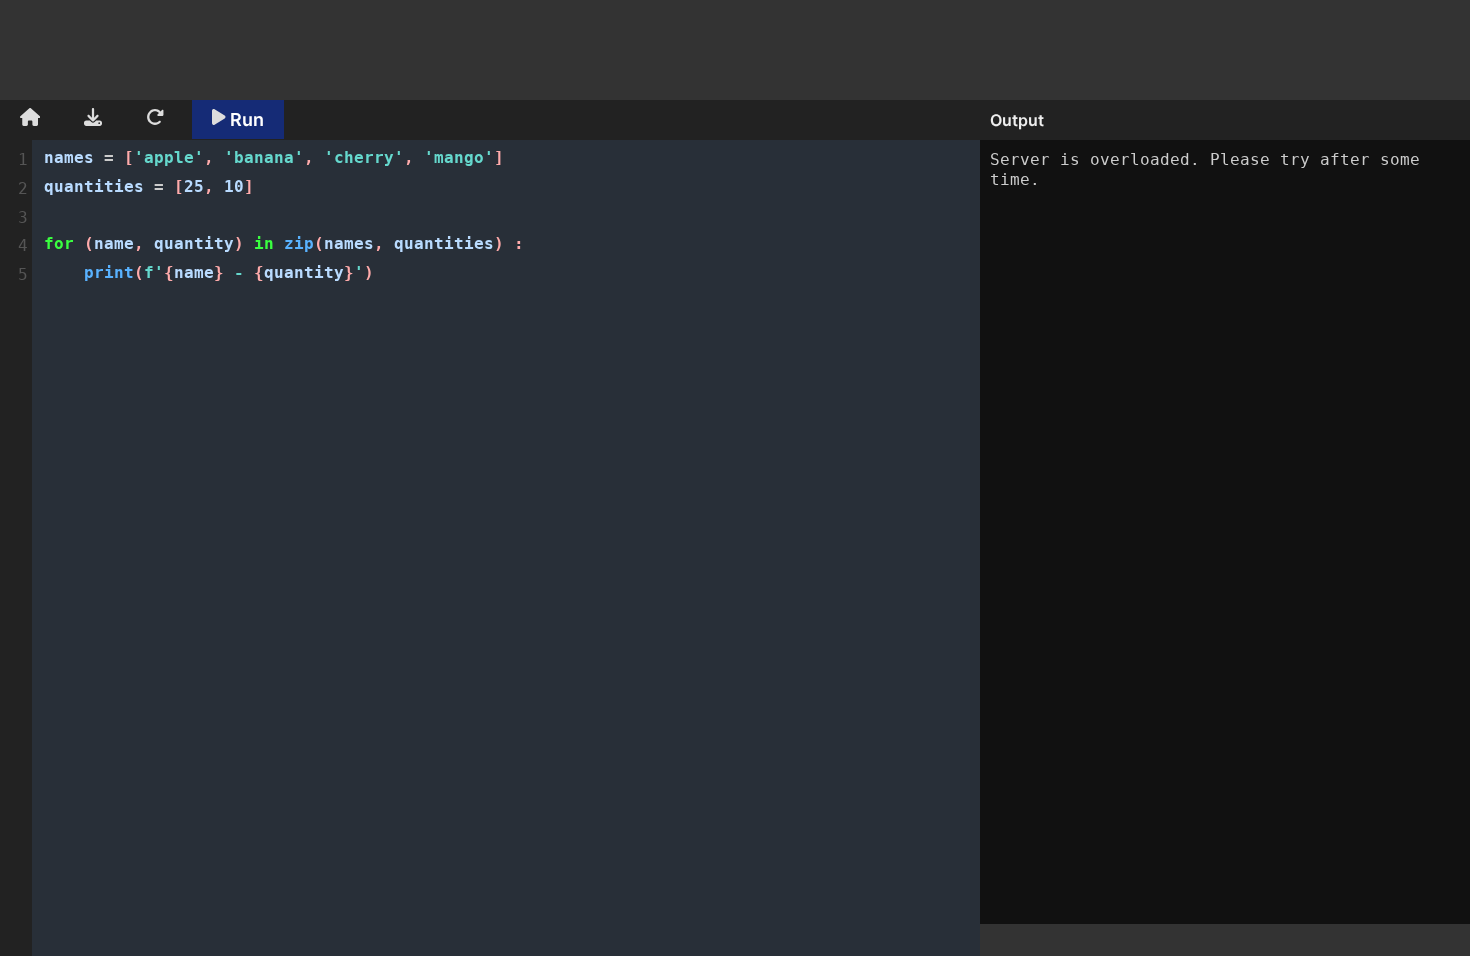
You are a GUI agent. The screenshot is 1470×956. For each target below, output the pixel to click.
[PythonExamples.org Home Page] (30, 120)
